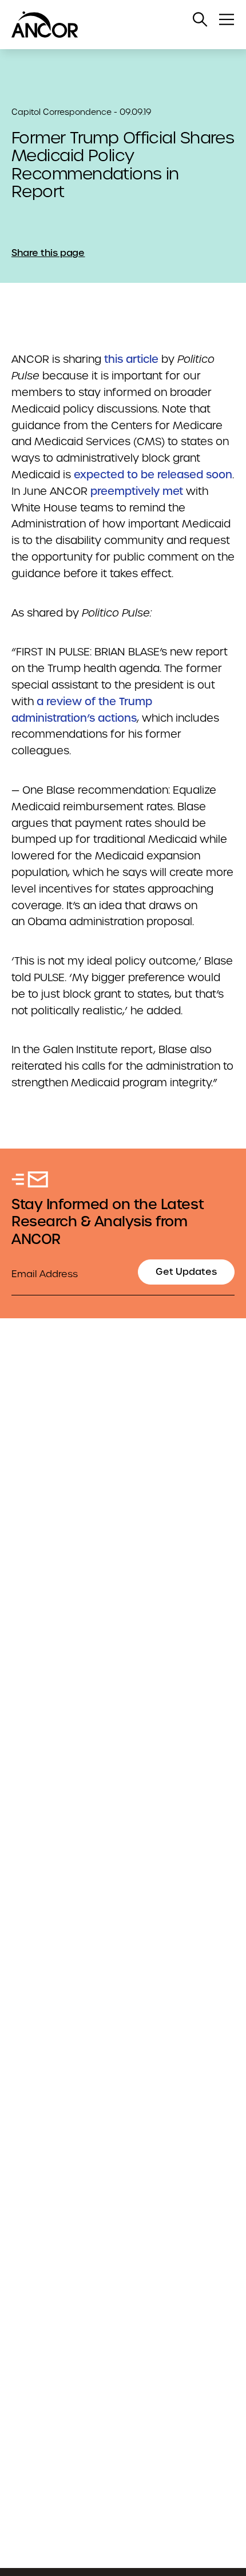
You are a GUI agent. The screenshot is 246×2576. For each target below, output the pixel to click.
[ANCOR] (112, 25)
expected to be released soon (153, 475)
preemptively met (137, 491)
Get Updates (186, 1272)
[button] (200, 19)
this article (131, 359)
